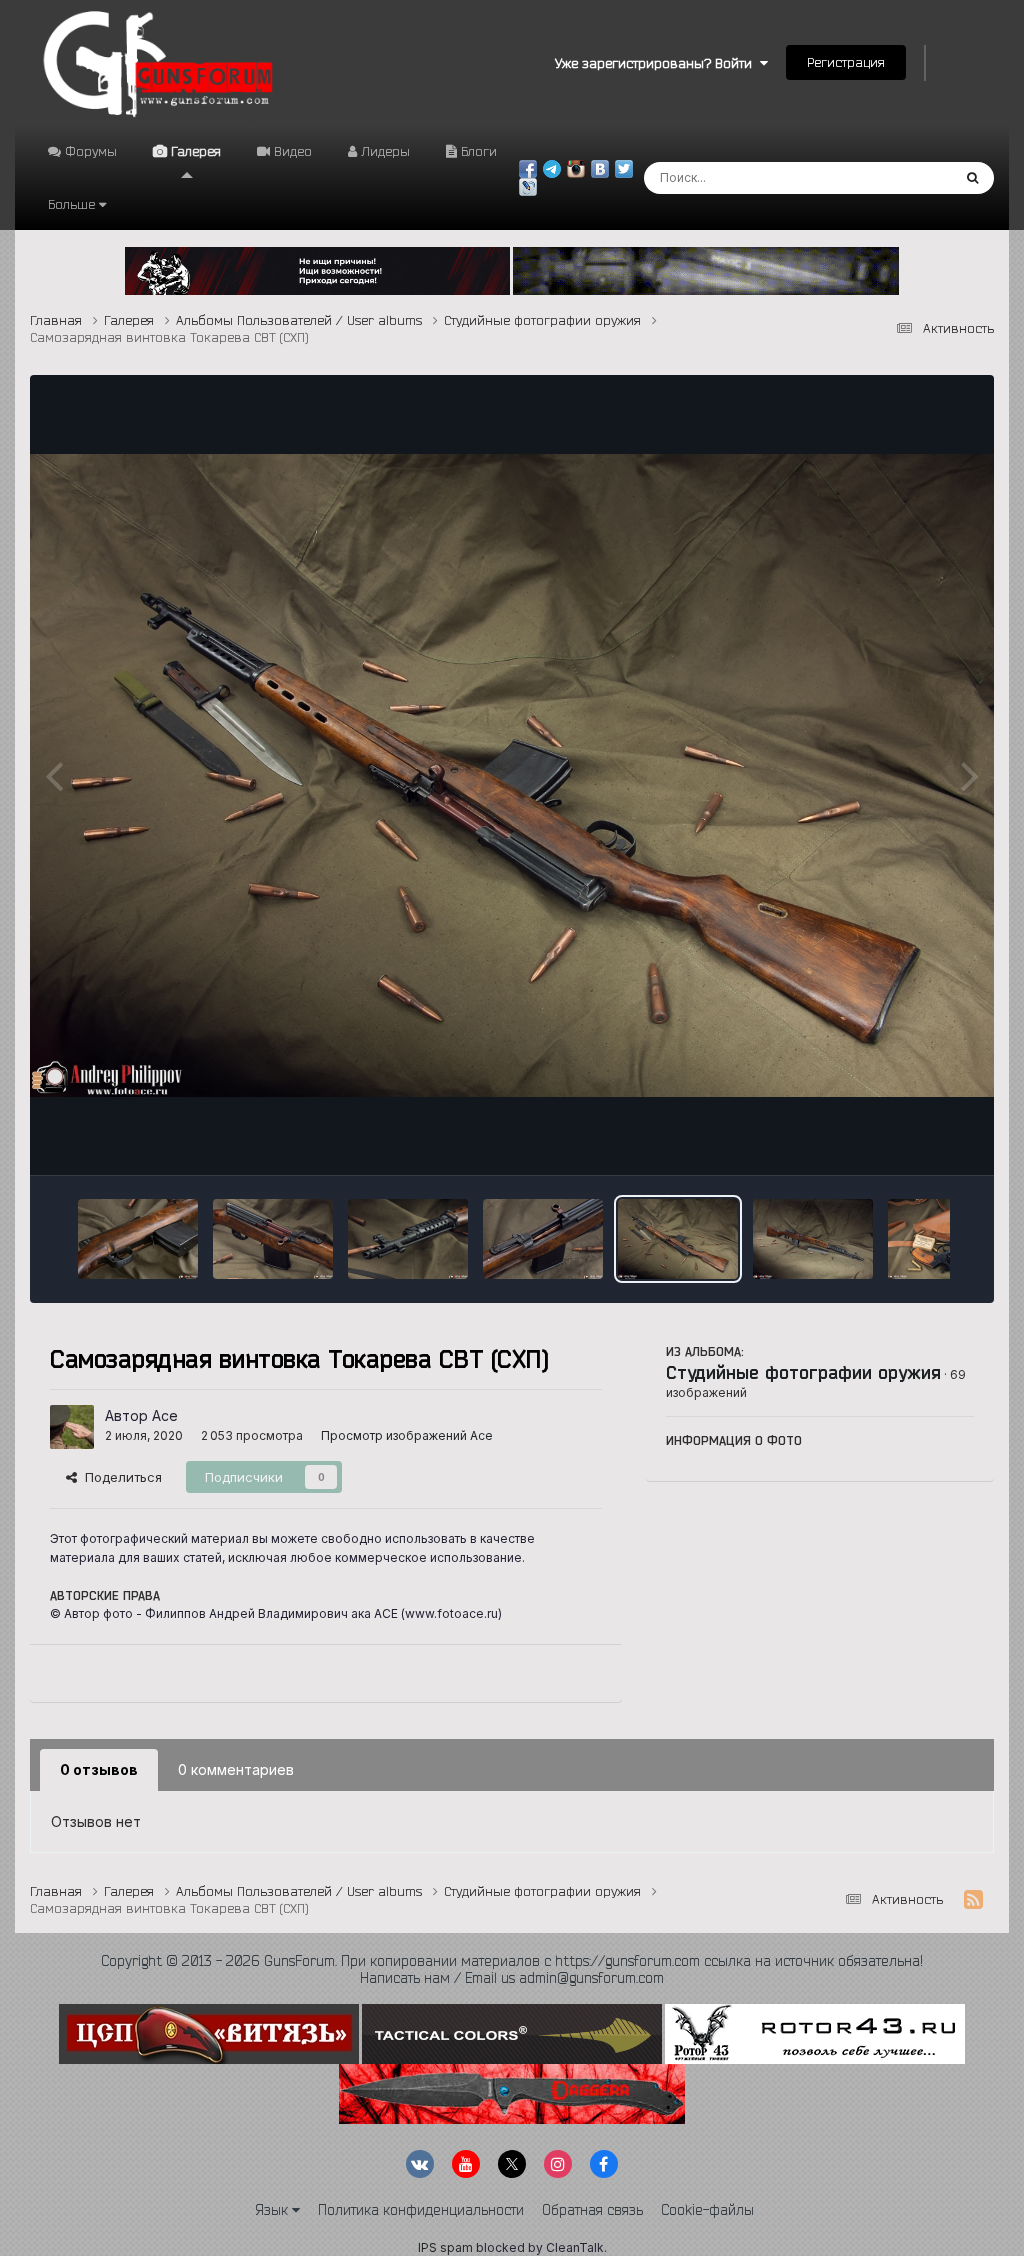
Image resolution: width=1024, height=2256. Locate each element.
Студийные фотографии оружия (803, 1372)
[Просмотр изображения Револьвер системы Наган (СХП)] (948, 1239)
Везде (904, 177)
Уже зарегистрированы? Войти (657, 63)
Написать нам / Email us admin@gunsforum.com (512, 1978)
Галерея (194, 151)
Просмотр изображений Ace (407, 1435)
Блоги (477, 151)
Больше (71, 204)
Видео (291, 151)
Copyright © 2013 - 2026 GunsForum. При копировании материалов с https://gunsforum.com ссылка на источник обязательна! (512, 1961)
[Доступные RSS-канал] (973, 1900)
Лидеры (383, 151)
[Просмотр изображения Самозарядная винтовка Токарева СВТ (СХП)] (138, 1239)
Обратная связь (592, 2210)
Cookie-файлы (707, 2210)
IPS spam (445, 2247)
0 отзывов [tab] (99, 1769)
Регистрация (846, 62)
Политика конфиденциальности (421, 2210)
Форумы (89, 151)
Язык (273, 2210)
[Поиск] (972, 178)
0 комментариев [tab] (236, 1769)
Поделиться (119, 1477)
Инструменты (906, 1139)
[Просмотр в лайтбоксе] (511, 775)
